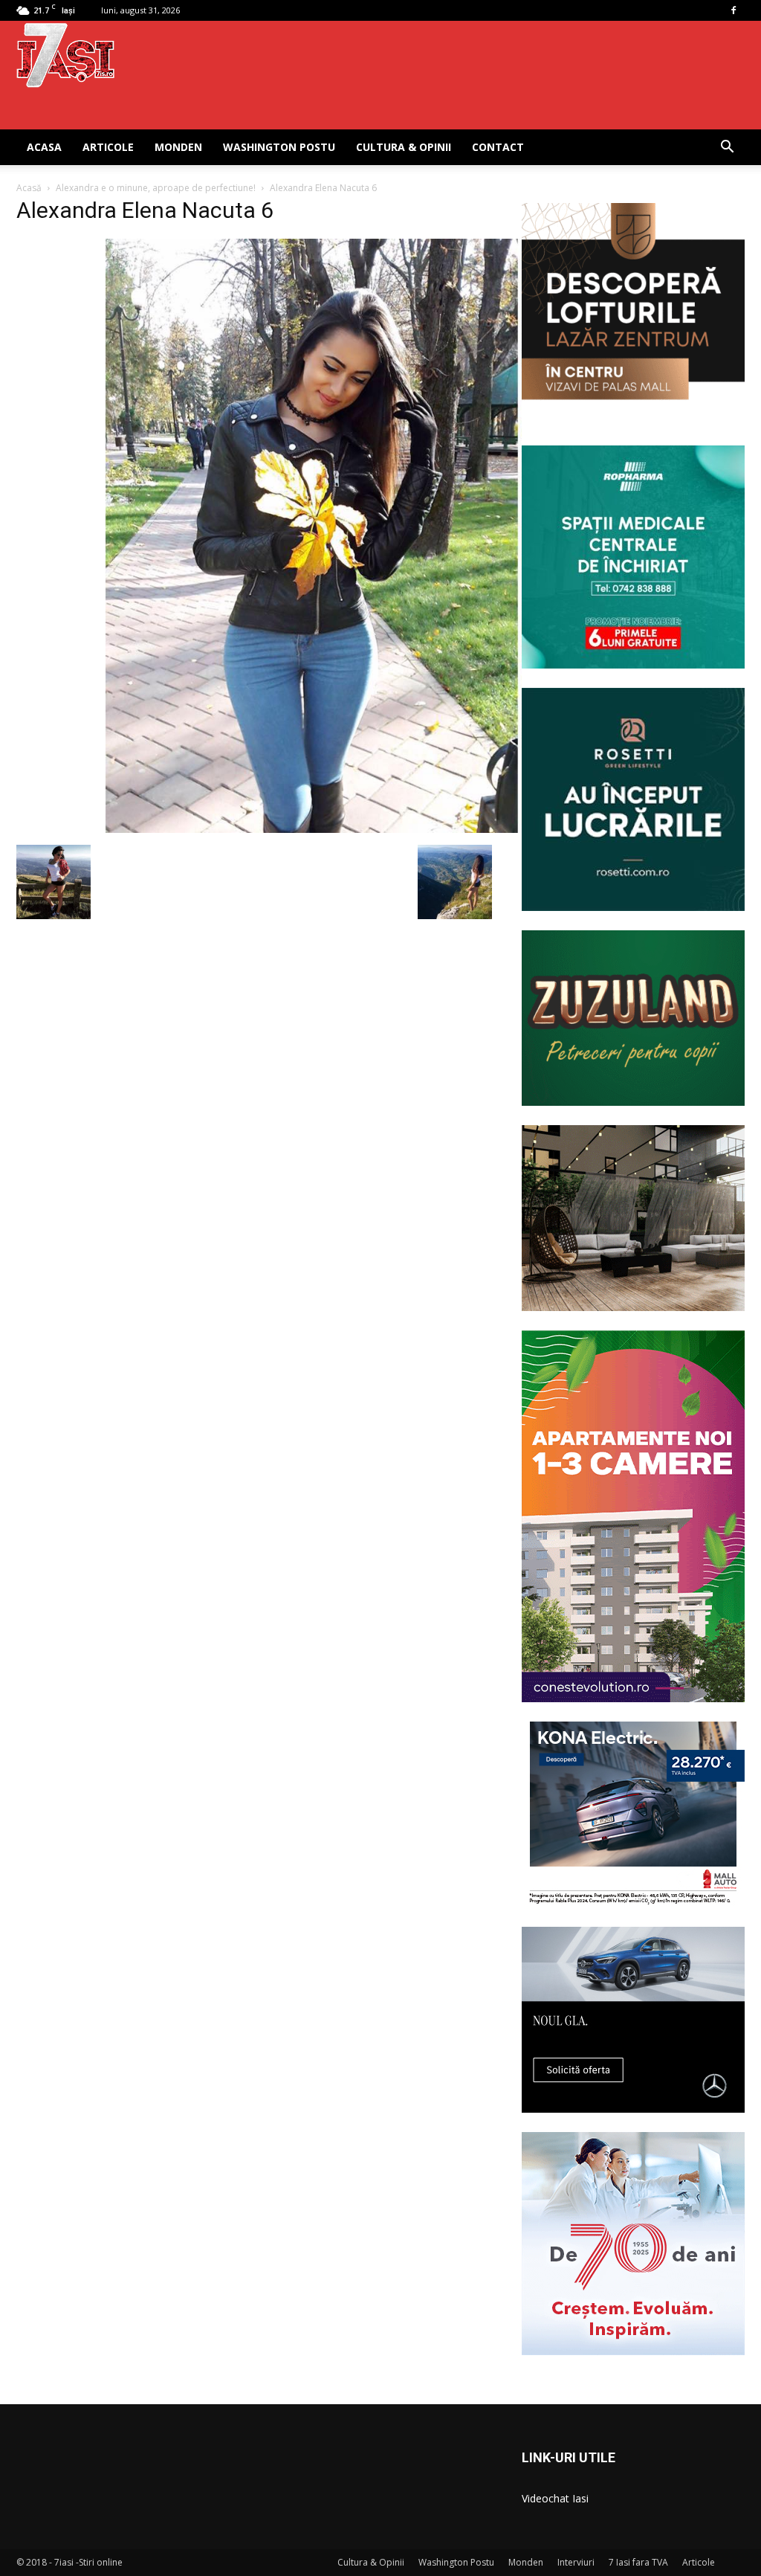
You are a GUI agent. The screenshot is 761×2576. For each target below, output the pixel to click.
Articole (108, 147)
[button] (727, 148)
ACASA (44, 147)
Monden (178, 147)
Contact (498, 147)
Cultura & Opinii (404, 147)
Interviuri (576, 2562)
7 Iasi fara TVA (638, 2562)
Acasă (29, 188)
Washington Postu (279, 147)
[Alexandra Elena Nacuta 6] (314, 829)
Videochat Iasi (555, 2498)
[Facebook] (734, 10)
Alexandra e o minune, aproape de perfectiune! (156, 188)
